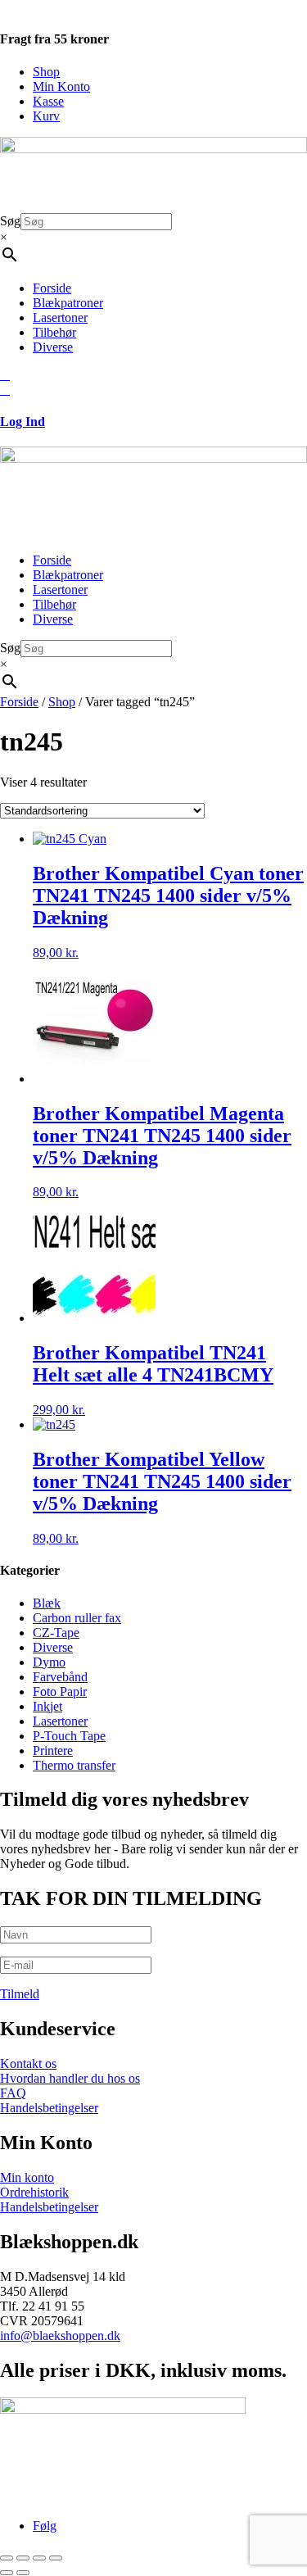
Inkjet (47, 1706)
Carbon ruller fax (77, 1618)
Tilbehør (54, 332)
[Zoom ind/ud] (7, 2558)
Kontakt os (28, 2064)
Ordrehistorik (34, 2192)
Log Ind (23, 422)
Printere (53, 1751)
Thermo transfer (74, 1765)
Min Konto (61, 86)
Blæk (47, 1603)
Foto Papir (60, 1692)
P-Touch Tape (69, 1736)
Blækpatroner (68, 303)
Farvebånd (60, 1677)
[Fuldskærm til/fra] (23, 2558)
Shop (46, 72)
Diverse (53, 347)
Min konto (27, 2177)
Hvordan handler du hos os (70, 2078)
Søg (10, 221)
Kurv (46, 116)
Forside (52, 288)
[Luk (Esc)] (56, 2558)
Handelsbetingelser (49, 2108)
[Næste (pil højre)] (23, 2573)
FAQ (13, 2093)
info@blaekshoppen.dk (60, 2336)
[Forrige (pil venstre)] (7, 2573)
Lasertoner (60, 317)
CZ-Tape (56, 1633)
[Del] (39, 2558)
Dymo (49, 1662)
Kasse (48, 101)
